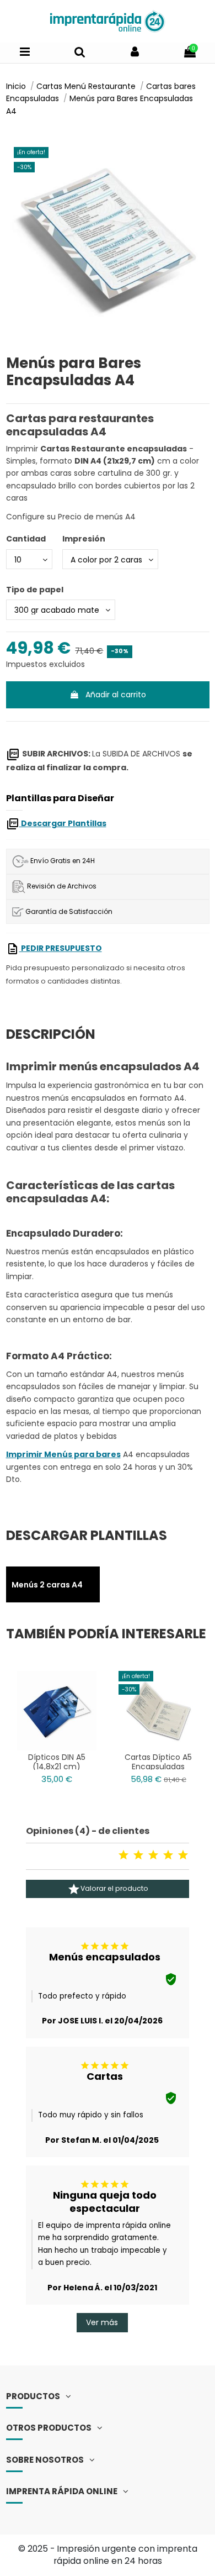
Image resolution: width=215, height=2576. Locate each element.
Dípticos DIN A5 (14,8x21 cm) (57, 1762)
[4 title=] (168, 1855)
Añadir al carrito (116, 695)
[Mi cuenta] (135, 52)
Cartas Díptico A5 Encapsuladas (158, 1762)
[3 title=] (153, 1855)
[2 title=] (138, 1855)
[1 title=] (123, 1855)
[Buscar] (80, 52)
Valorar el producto (108, 1889)
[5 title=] (183, 1855)
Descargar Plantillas (63, 823)
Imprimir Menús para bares (63, 1454)
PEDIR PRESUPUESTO (61, 948)
